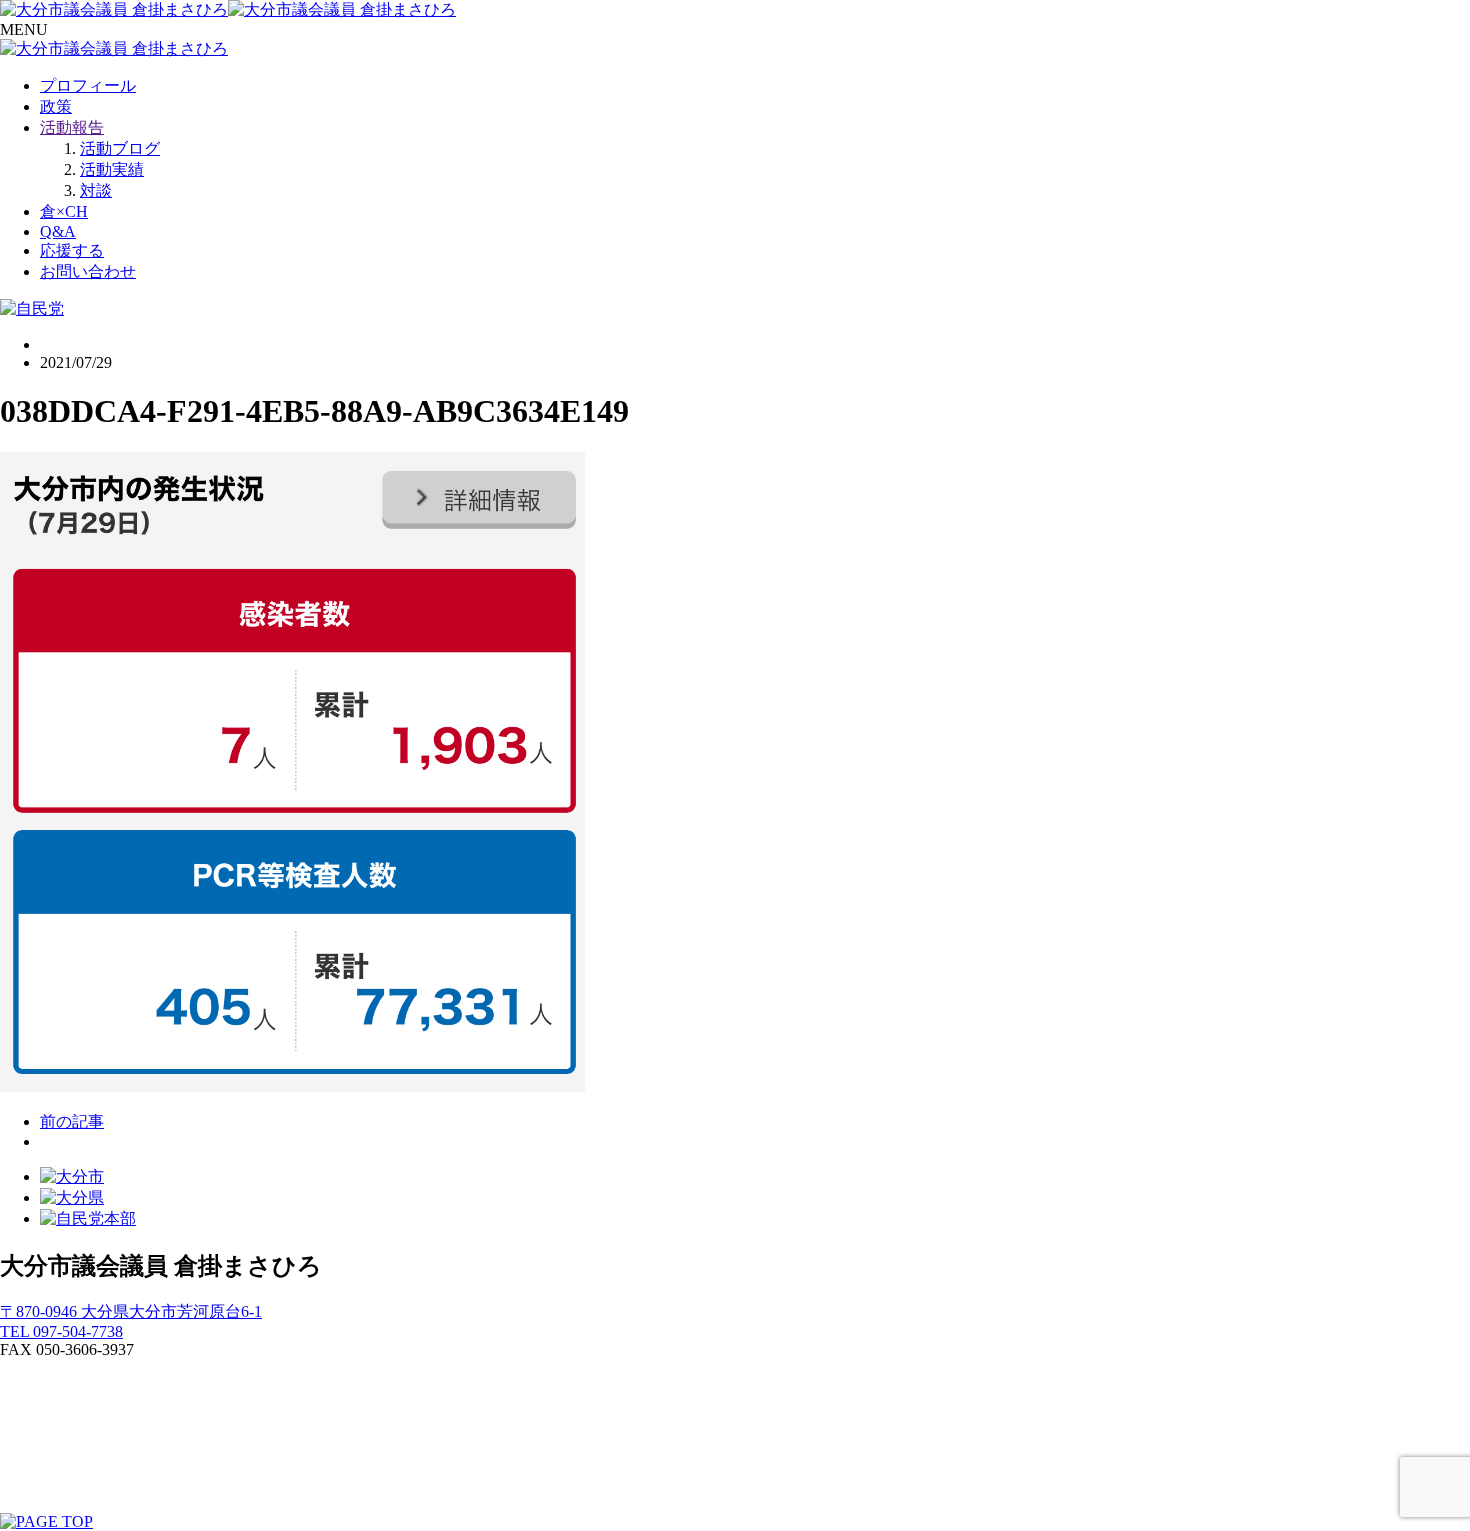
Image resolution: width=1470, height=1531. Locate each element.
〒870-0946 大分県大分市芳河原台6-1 (131, 1311)
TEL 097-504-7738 (61, 1331)
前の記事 (72, 1121)
